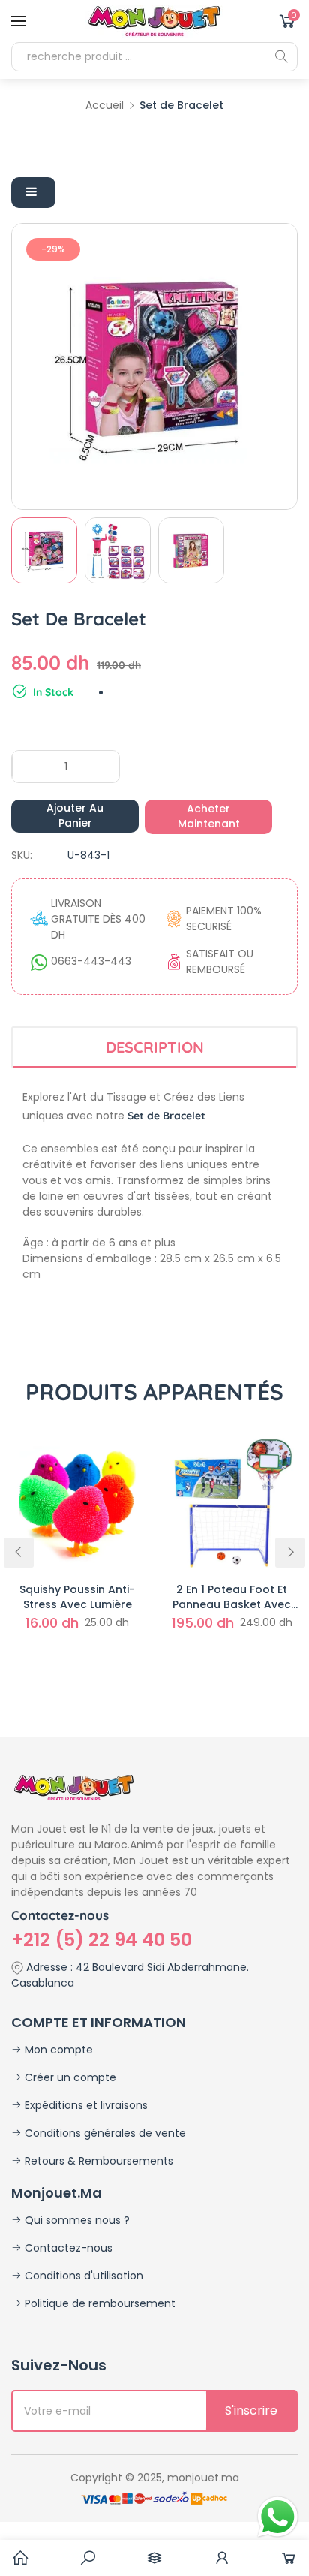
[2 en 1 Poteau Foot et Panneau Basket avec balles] (232, 1502)
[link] (88, 2558)
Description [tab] (155, 1047)
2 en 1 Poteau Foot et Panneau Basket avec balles (232, 1597)
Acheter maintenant (209, 816)
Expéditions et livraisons (85, 2105)
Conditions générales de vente (104, 2133)
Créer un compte (69, 2077)
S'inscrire (251, 2410)
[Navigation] (19, 21)
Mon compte (57, 2050)
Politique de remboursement (99, 2303)
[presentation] (19, 1553)
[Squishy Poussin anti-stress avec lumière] (77, 1502)
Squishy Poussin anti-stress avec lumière (77, 1597)
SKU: (22, 855)
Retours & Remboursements (97, 2161)
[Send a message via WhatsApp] (278, 2517)
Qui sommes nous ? (76, 2220)
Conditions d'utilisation (82, 2276)
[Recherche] (281, 56)
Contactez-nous (67, 2248)
